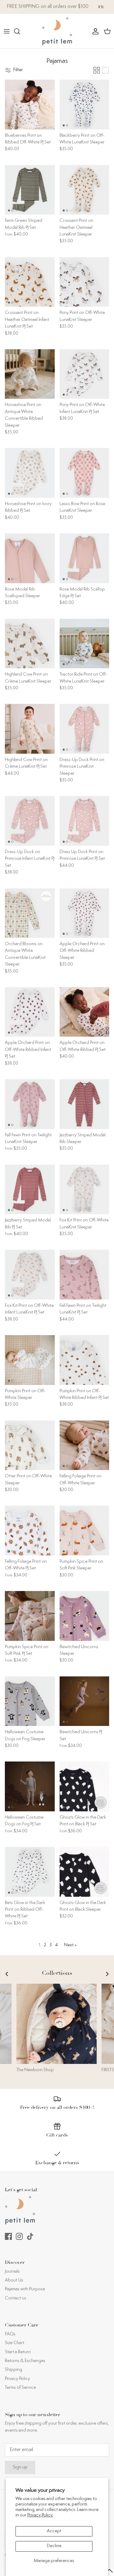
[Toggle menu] (7, 31)
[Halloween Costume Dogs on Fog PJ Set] (30, 1786)
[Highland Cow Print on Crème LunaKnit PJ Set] (30, 729)
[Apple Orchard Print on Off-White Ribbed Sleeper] (85, 913)
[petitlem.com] (57, 31)
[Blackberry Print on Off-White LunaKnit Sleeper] (85, 105)
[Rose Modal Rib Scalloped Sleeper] (30, 558)
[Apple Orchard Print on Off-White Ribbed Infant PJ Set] (30, 1012)
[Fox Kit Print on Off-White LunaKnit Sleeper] (85, 1190)
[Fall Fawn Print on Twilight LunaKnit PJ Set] (85, 1275)
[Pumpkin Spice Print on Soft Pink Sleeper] (85, 1531)
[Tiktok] (30, 2236)
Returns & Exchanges (25, 2361)
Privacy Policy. (40, 2515)
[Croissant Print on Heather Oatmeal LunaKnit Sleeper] (85, 190)
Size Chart (15, 2343)
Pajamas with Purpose (25, 2289)
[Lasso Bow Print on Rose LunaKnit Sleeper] (85, 473)
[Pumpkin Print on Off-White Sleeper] (30, 1360)
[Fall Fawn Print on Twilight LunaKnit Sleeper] (30, 1104)
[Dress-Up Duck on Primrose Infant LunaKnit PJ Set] (30, 821)
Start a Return (18, 2352)
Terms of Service (20, 2388)
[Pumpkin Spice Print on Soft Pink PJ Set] (30, 1616)
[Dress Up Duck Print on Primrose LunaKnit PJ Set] (85, 821)
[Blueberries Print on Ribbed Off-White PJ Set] (30, 105)
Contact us (16, 2298)
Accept (54, 2531)
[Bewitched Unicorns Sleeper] (85, 1616)
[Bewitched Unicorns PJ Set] (85, 1701)
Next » (70, 1945)
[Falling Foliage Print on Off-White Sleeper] (85, 1445)
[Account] (94, 31)
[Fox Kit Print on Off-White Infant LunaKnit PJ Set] (30, 1275)
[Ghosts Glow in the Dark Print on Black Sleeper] (85, 1872)
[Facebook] (8, 2236)
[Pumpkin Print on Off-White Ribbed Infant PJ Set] (85, 1360)
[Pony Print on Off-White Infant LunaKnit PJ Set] (85, 374)
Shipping (14, 2370)
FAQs (10, 2334)
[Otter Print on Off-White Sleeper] (30, 1445)
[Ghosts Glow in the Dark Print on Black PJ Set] (85, 1786)
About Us (14, 2280)
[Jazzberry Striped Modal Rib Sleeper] (85, 1104)
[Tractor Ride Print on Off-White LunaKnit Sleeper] (85, 644)
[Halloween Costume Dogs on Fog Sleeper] (30, 1701)
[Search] (20, 31)
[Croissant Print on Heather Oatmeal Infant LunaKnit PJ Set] (30, 282)
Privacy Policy (17, 2379)
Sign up (20, 2467)
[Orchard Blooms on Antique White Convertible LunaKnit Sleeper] (30, 913)
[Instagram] (19, 2236)
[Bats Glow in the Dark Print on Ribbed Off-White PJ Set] (30, 1872)
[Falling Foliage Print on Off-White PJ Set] (30, 1531)
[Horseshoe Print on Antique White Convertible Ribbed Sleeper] (30, 374)
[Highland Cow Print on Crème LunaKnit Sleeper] (30, 644)
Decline (54, 2546)
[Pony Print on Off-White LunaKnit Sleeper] (85, 282)
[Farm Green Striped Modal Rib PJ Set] (30, 190)
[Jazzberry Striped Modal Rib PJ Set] (30, 1190)
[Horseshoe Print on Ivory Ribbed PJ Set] (30, 473)
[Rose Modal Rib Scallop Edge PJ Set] (85, 558)
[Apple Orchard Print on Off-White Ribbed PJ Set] (85, 1012)
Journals (12, 2272)
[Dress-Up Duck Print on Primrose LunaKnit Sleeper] (85, 729)
